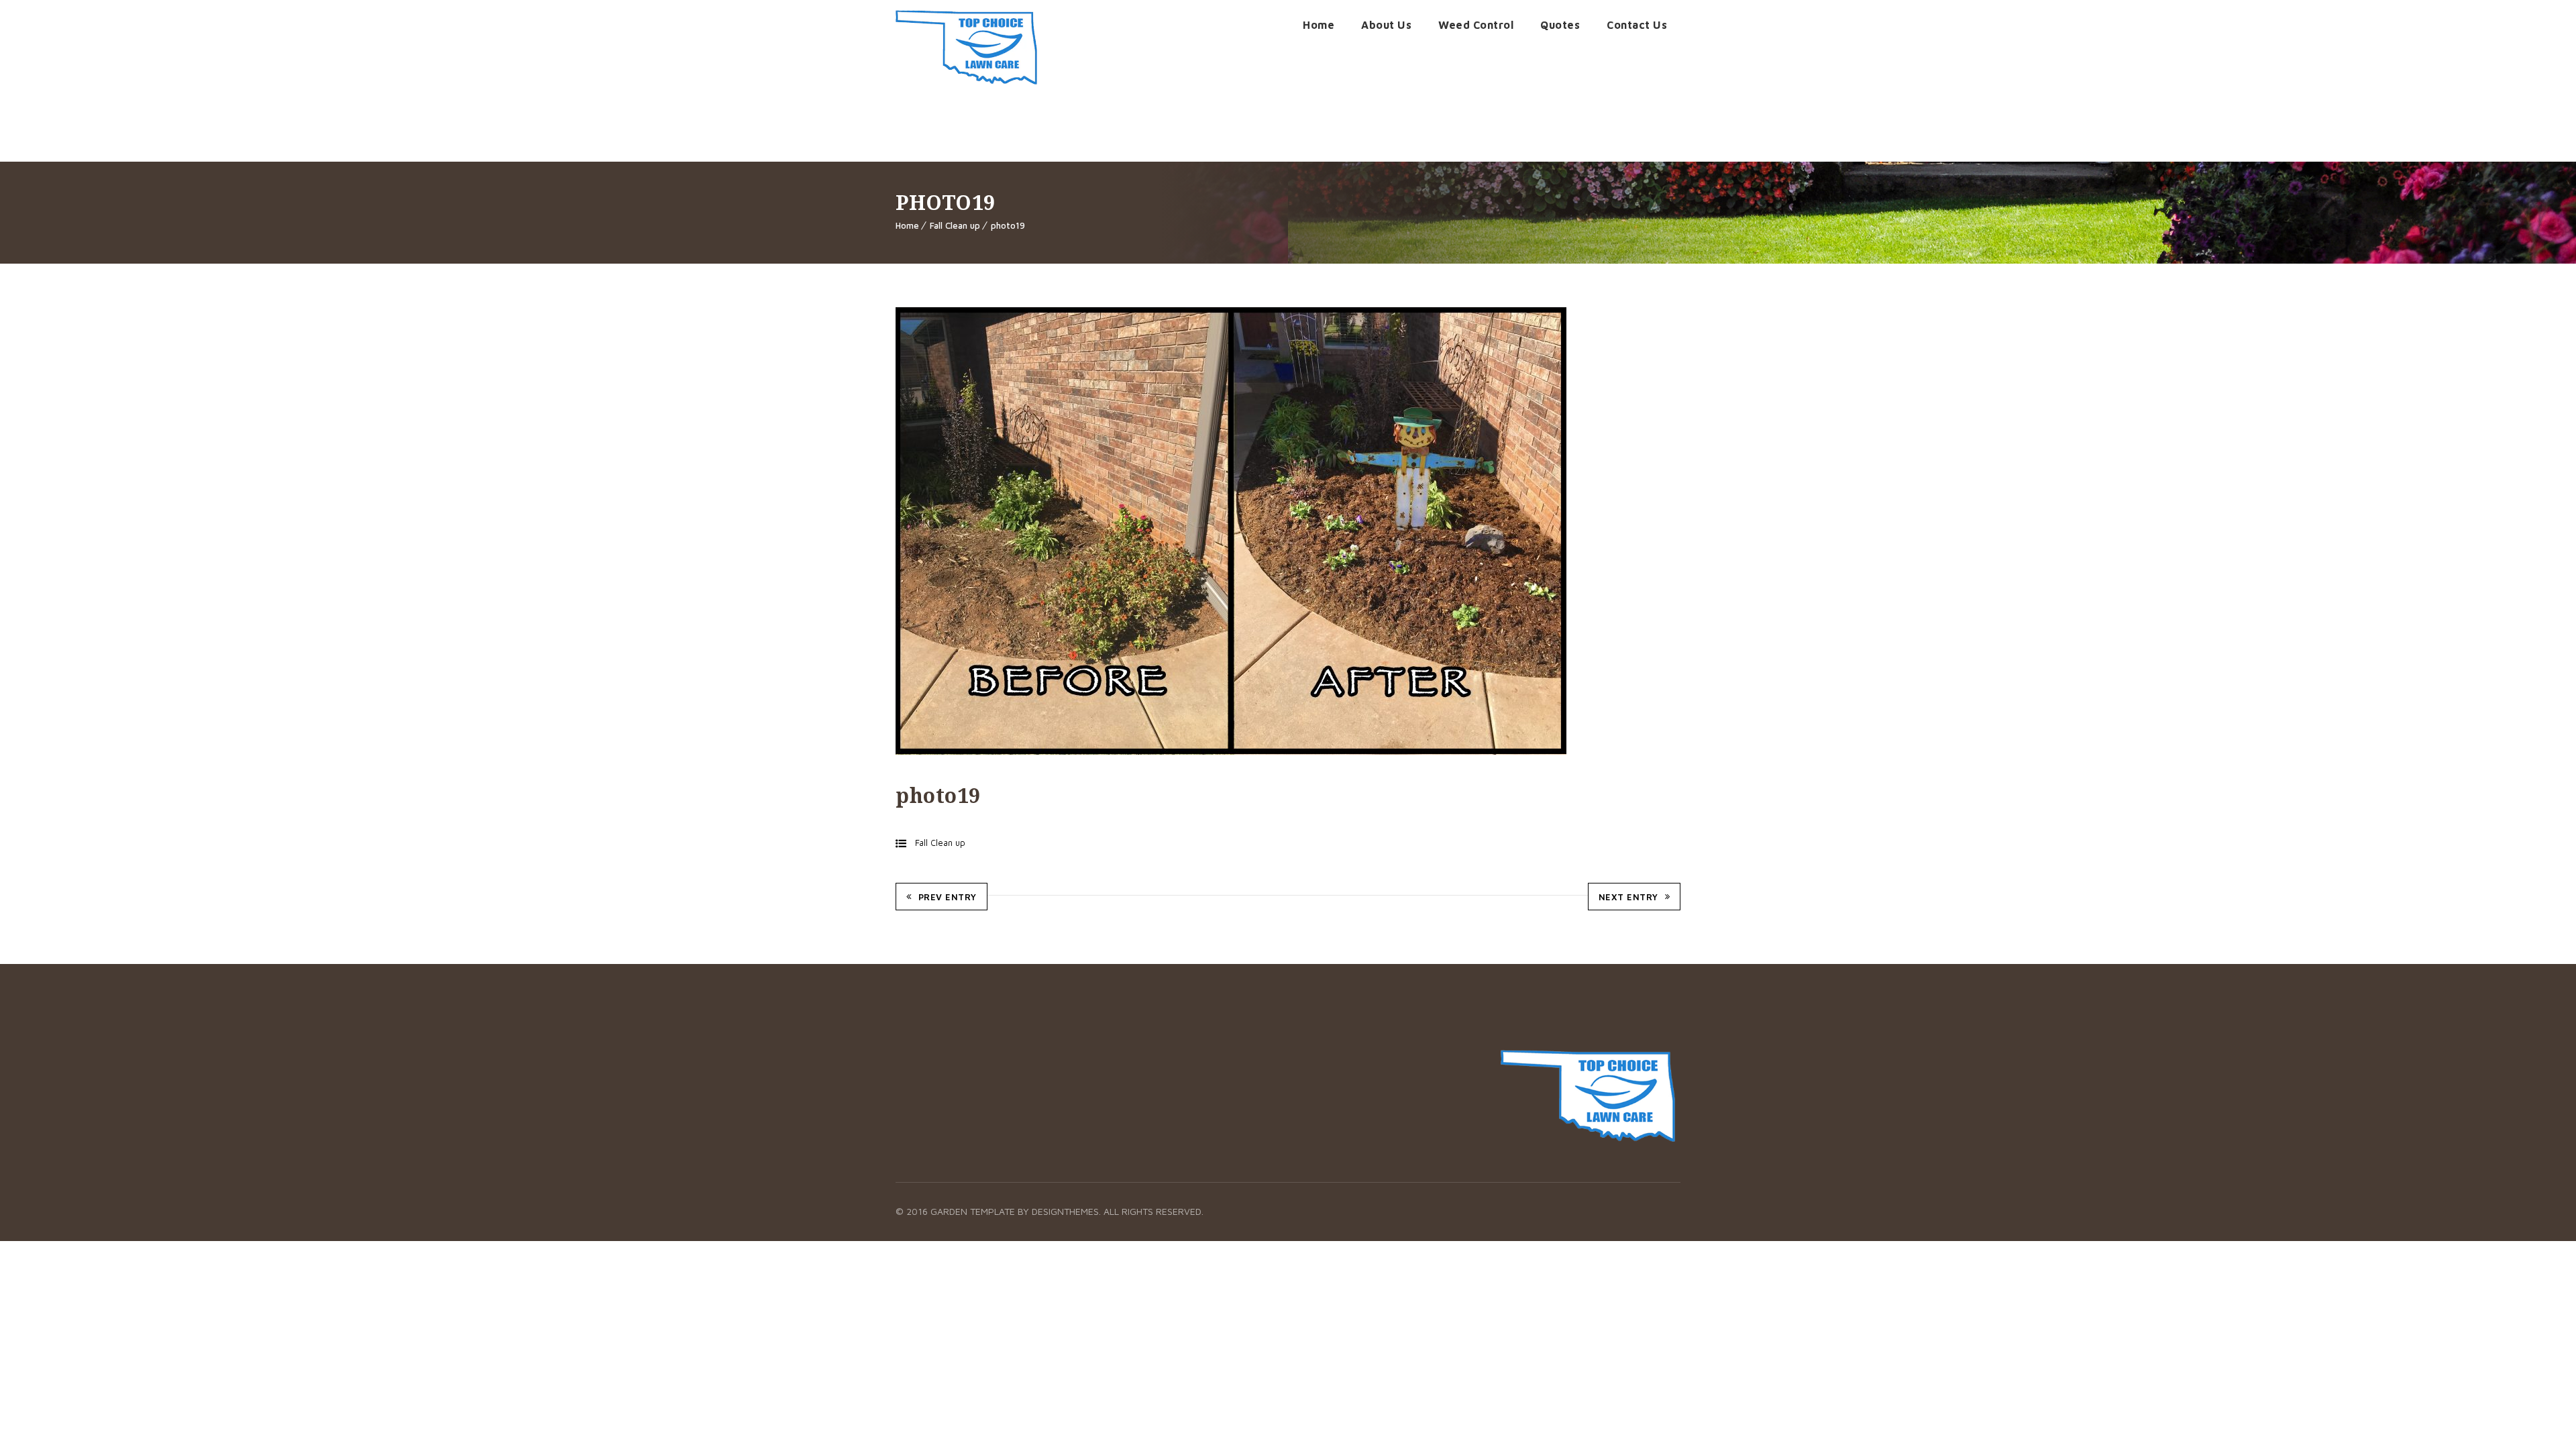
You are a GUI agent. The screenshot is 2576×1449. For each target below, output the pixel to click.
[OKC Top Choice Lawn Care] (966, 47)
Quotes (1560, 25)
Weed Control (1476, 25)
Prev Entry (948, 897)
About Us (1386, 25)
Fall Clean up (955, 225)
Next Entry (1628, 897)
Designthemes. (1068, 1211)
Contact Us (1637, 25)
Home (1319, 25)
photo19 (1008, 225)
